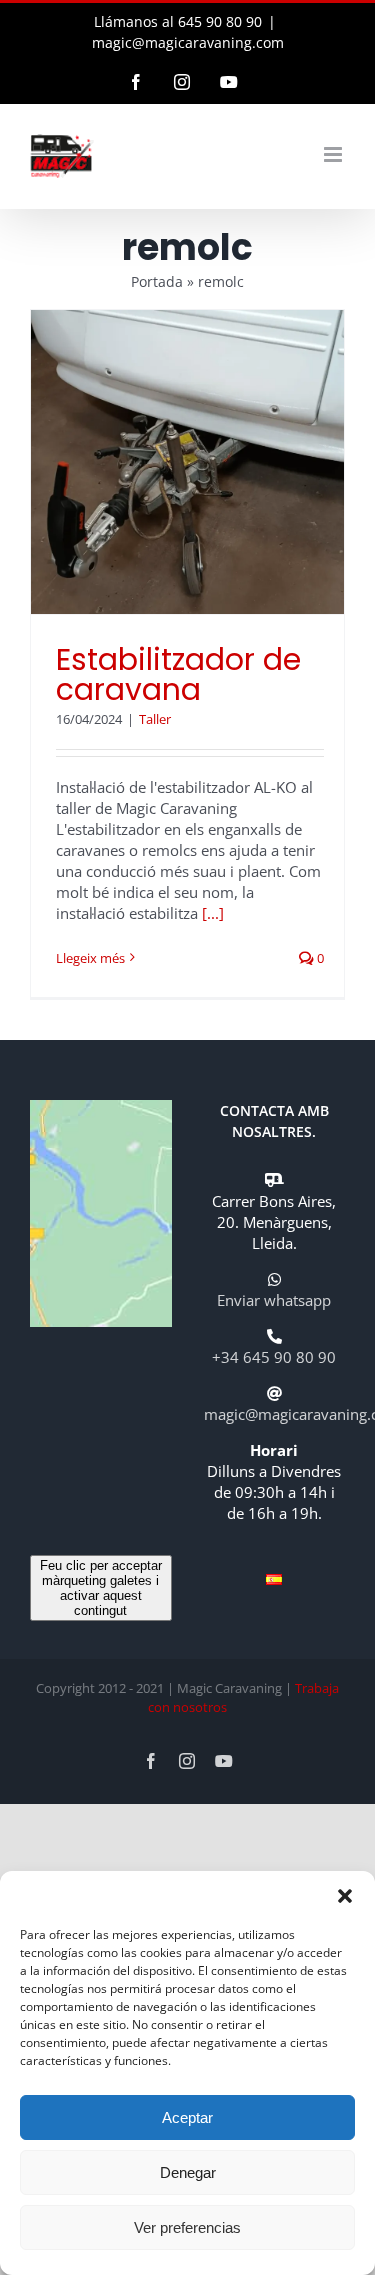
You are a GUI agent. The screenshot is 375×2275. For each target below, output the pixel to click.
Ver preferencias (187, 2227)
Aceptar (187, 2117)
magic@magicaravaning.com (188, 42)
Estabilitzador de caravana (178, 674)
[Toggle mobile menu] (334, 154)
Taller (155, 719)
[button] (345, 1896)
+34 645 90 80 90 (274, 1357)
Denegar (188, 2172)
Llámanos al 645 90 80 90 (178, 21)
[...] (213, 913)
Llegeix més (90, 958)
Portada (157, 281)
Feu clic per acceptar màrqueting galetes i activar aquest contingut (101, 1588)
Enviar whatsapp (274, 1300)
